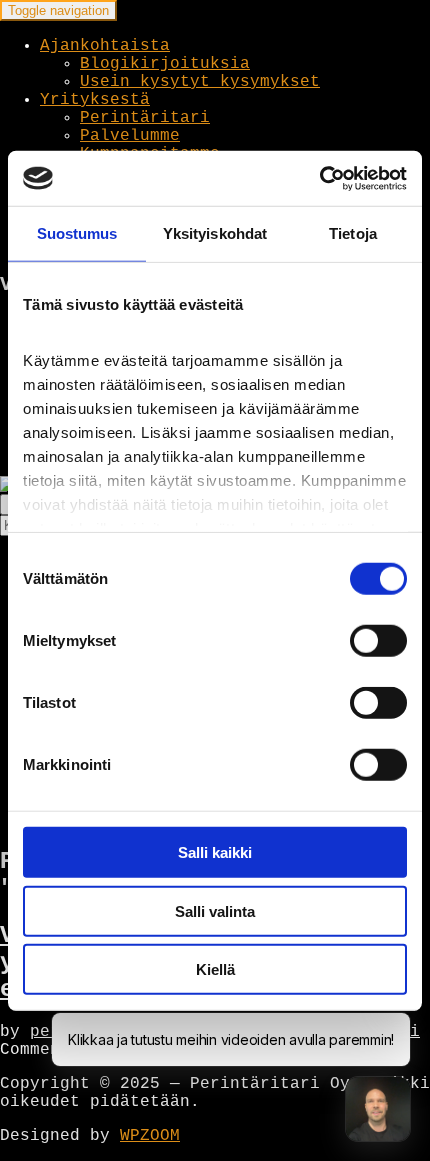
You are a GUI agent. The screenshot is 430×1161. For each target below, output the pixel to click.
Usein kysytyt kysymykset (200, 82)
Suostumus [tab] (77, 233)
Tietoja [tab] (353, 233)
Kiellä (215, 969)
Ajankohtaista (105, 46)
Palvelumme (130, 136)
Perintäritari (145, 118)
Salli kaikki (215, 852)
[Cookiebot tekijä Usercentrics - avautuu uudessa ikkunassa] (319, 178)
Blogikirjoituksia (165, 64)
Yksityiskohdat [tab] (215, 233)
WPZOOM (150, 1136)
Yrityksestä (95, 100)
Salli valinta (215, 910)
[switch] (378, 641)
